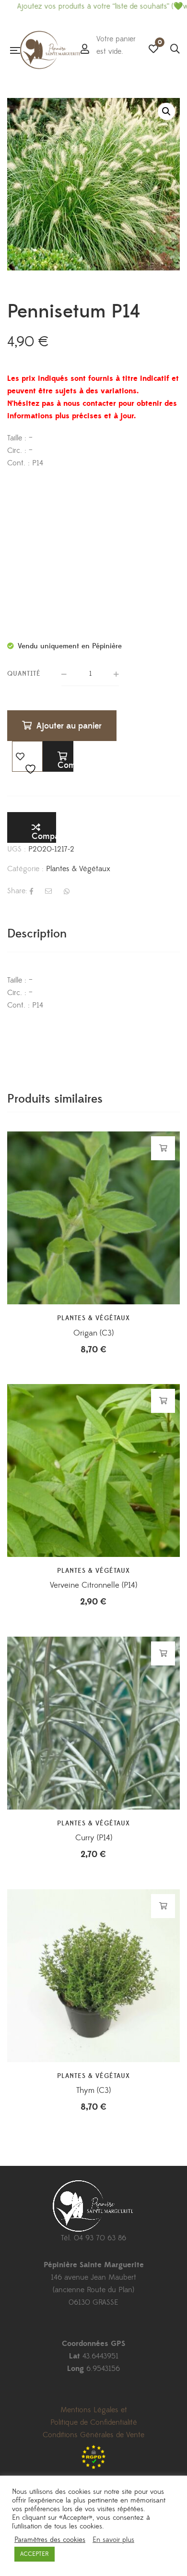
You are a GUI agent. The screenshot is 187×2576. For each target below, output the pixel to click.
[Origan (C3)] (93, 1218)
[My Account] (85, 50)
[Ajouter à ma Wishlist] (27, 756)
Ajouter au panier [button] (163, 1148)
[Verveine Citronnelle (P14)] (93, 1470)
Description (37, 934)
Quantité (24, 674)
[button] (166, 111)
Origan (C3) (93, 1333)
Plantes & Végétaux (78, 869)
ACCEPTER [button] (35, 2554)
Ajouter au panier (69, 726)
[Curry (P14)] (93, 1723)
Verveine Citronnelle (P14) (93, 1585)
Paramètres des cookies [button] (50, 2540)
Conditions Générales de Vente (93, 2435)
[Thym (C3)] (93, 1976)
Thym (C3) (93, 2090)
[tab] (93, 934)
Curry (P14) (94, 1838)
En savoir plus (113, 2540)
